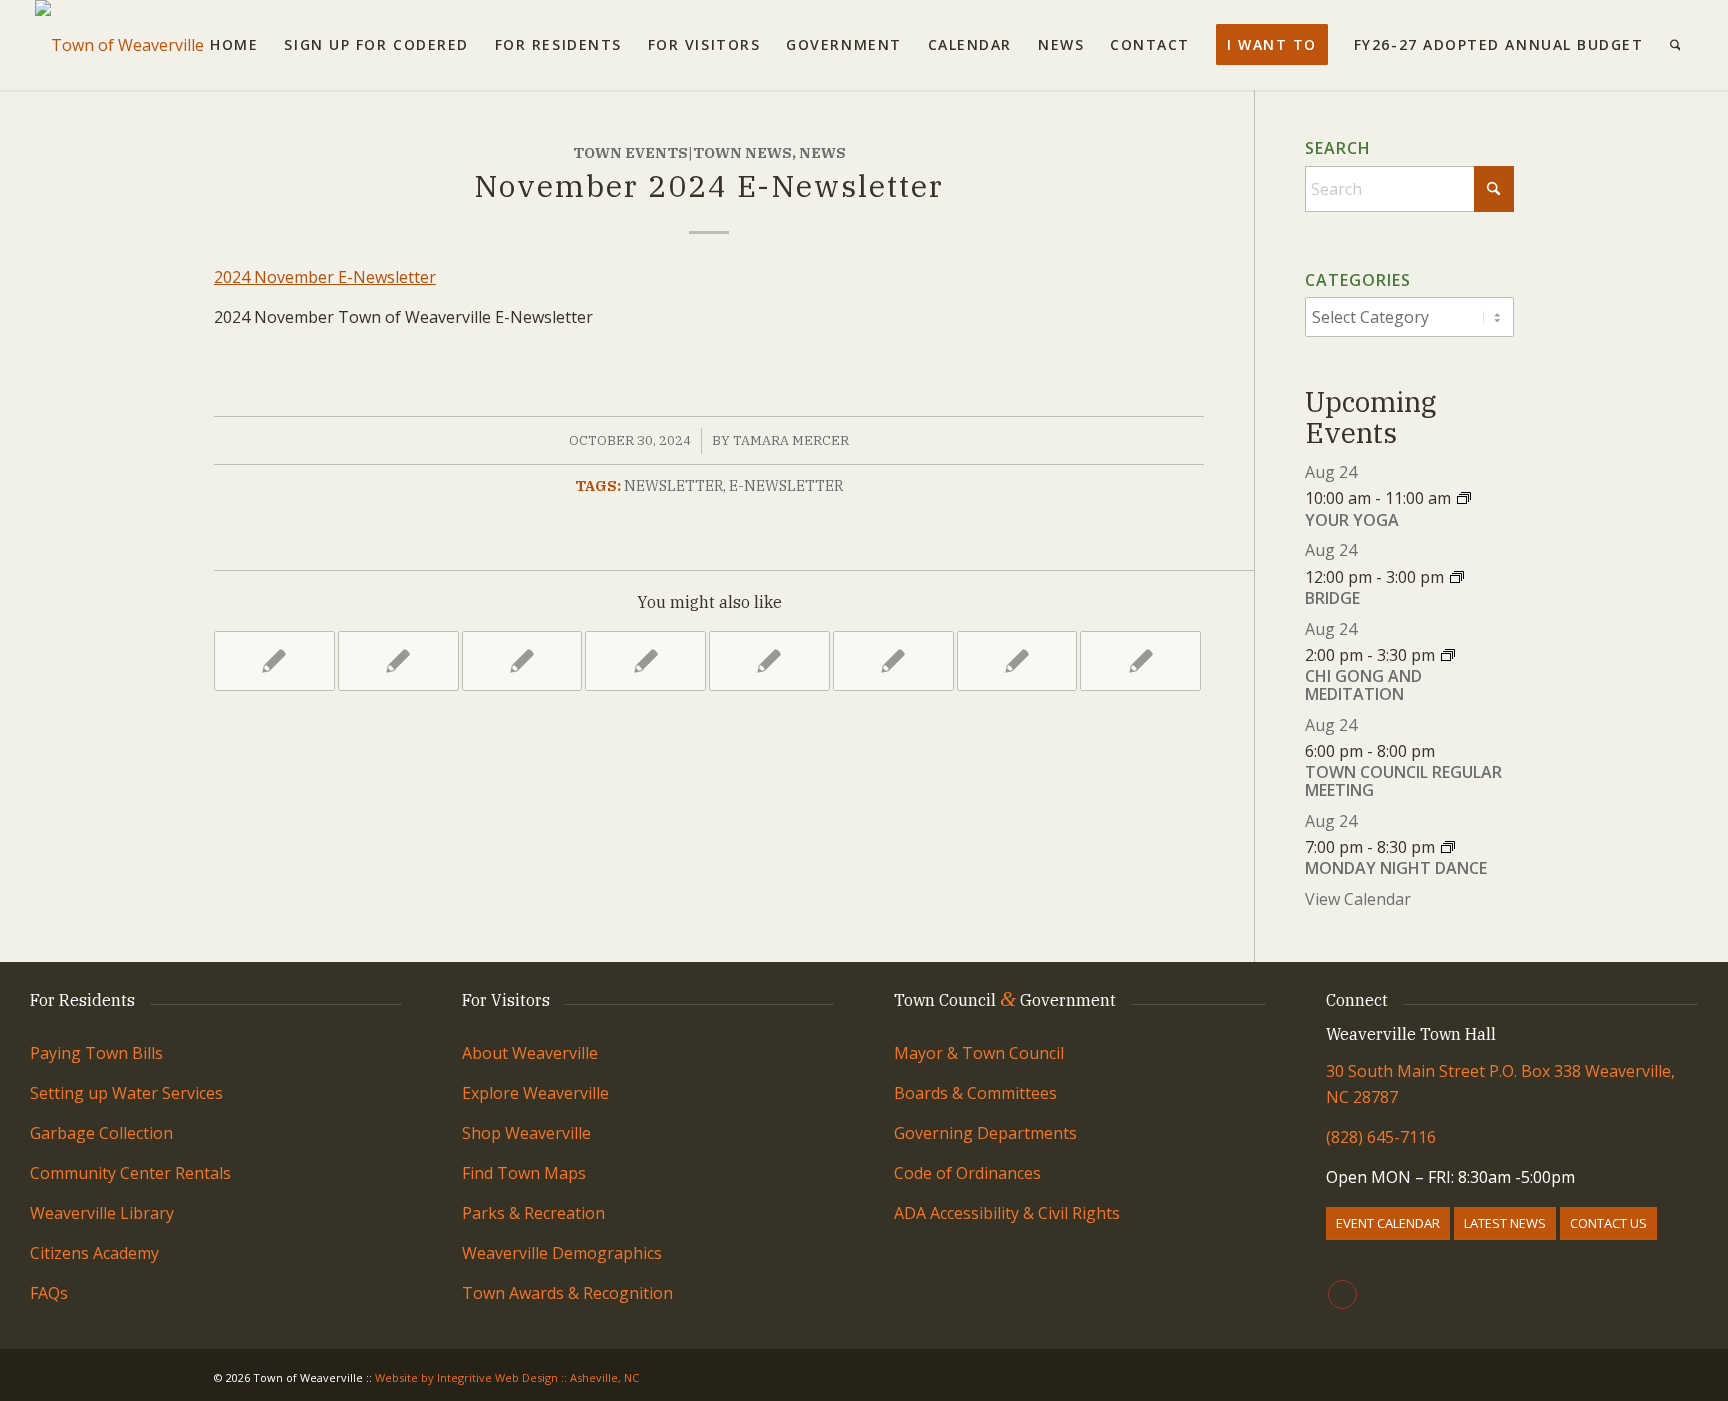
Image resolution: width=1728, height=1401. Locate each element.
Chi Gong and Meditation (1363, 685)
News (822, 152)
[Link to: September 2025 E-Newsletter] (645, 661)
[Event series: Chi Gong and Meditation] (1448, 655)
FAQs (49, 1293)
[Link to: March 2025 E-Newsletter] (398, 661)
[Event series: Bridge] (1457, 577)
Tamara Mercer (791, 440)
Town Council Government (1005, 1000)
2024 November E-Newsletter (325, 277)
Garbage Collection (101, 1133)
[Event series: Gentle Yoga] (1464, 498)
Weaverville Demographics (562, 1253)
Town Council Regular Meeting (1403, 781)
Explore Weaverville (535, 1093)
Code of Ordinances (967, 1173)
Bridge (1332, 598)
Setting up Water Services (126, 1093)
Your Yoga (1352, 520)
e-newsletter (786, 485)
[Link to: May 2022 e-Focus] (893, 661)
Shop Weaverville (526, 1133)
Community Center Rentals (130, 1173)
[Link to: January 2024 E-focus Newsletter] (769, 661)
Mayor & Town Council (979, 1053)
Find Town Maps (524, 1173)
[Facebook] (1342, 1294)
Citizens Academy (94, 1253)
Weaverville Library (102, 1213)
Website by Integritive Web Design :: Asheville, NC (507, 1377)
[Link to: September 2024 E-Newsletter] (522, 661)
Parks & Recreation (533, 1213)
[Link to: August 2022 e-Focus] (274, 661)
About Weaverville (530, 1053)
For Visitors (506, 1000)
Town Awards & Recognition (569, 1293)
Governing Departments (985, 1133)
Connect (1357, 1000)
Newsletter (673, 485)
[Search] (1675, 45)
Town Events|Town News (682, 152)
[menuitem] (234, 45)
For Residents (82, 1000)
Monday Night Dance (1396, 868)
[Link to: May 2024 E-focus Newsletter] (1017, 661)
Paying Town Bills (96, 1053)
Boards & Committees (975, 1093)
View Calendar (1358, 899)
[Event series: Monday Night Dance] (1448, 847)
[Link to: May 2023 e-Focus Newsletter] (1140, 661)
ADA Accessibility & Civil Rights (1007, 1213)
